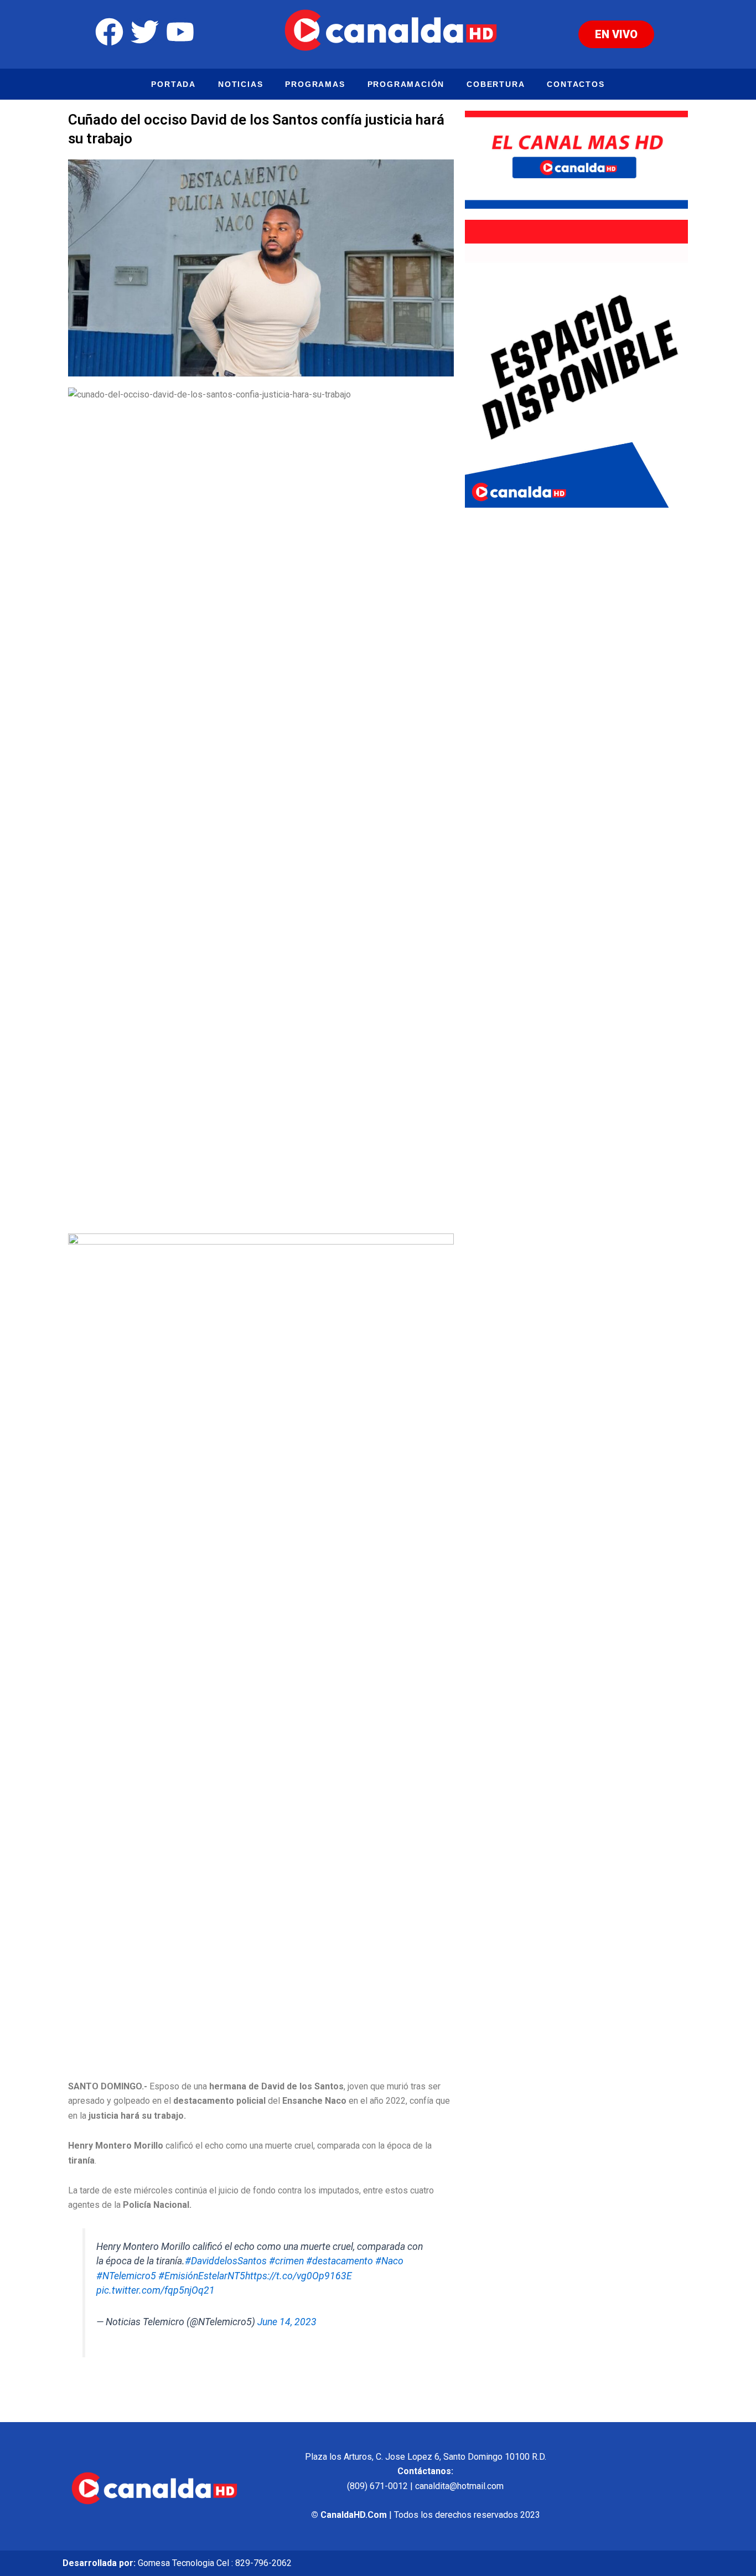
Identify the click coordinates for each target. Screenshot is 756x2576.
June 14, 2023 (287, 2322)
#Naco (389, 2261)
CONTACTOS (576, 84)
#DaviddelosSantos (226, 2261)
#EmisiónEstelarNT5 (202, 2276)
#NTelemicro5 (126, 2276)
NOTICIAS (240, 84)
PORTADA (174, 84)
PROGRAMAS (315, 84)
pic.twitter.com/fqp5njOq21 (156, 2290)
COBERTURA (496, 84)
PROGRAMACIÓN (406, 84)
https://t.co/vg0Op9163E (299, 2276)
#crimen (286, 2261)
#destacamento (340, 2261)
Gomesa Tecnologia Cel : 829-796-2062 (215, 2563)
